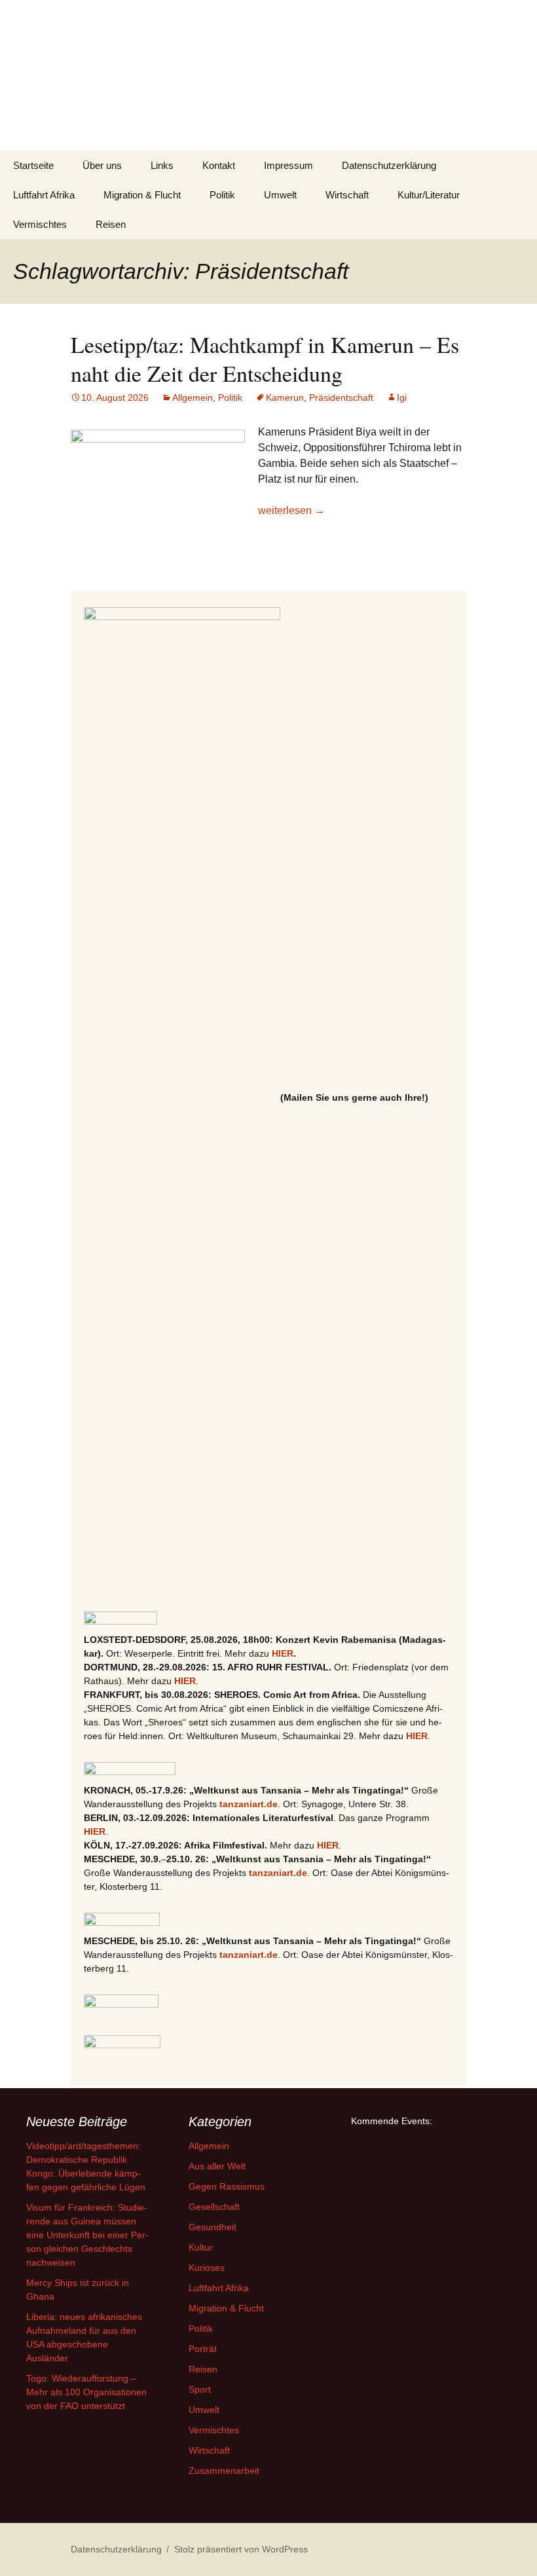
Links (162, 165)
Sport (200, 2389)
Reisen (111, 224)
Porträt (203, 2349)
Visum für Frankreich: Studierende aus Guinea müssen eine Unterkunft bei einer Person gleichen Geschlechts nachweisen (87, 2235)
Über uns (102, 165)
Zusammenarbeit (224, 2471)
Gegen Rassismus (227, 2186)
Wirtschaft (347, 195)
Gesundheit (213, 2227)
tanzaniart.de (249, 1804)
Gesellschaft (214, 2207)
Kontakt (219, 165)
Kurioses (207, 2268)
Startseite (33, 165)
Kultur (201, 2247)
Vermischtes (40, 224)
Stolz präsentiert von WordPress (241, 2549)
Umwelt (280, 195)
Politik (222, 195)
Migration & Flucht (142, 195)
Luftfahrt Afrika (44, 195)
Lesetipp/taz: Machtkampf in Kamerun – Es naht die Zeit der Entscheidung (265, 359)
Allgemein (193, 397)
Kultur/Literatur (429, 195)
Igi (402, 397)
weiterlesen (291, 510)
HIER (283, 1653)
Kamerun (285, 397)
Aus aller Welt (217, 2166)
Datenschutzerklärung (389, 165)
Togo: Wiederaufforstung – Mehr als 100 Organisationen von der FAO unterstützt (86, 2392)
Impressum (288, 165)
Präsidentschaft (341, 397)
